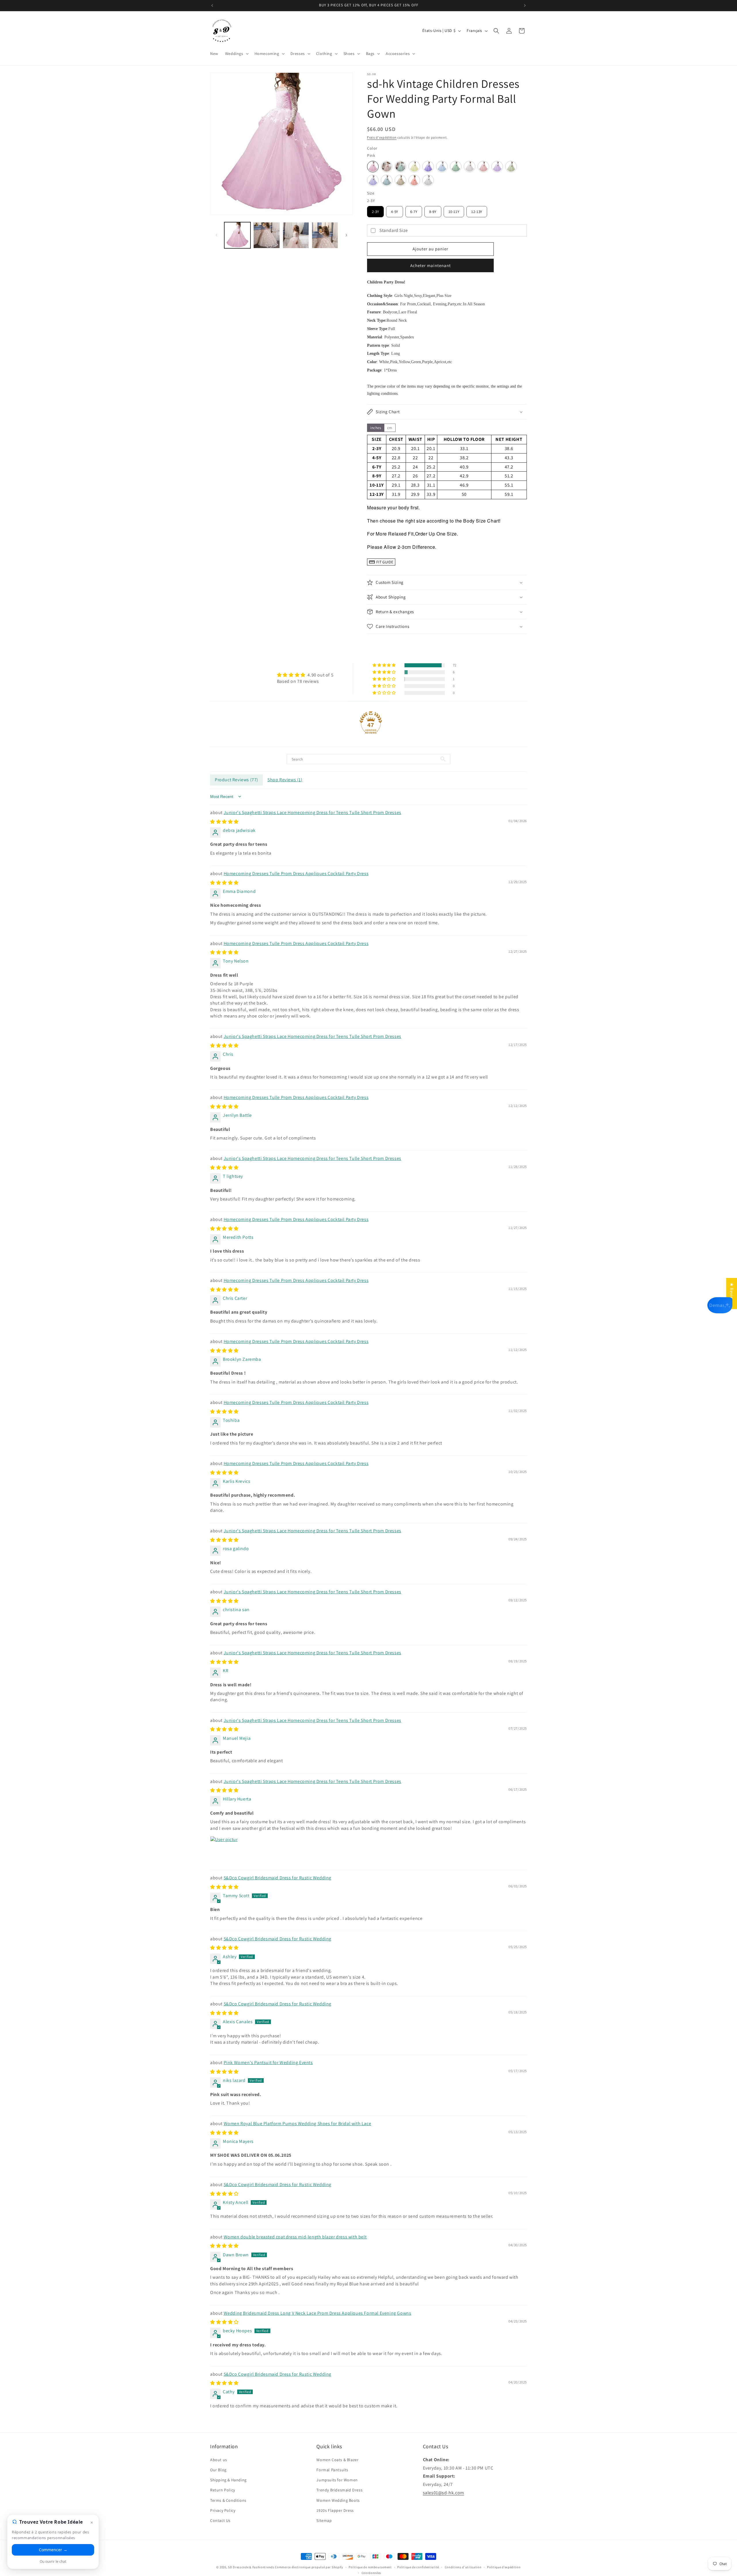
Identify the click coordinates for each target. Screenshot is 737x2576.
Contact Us (220, 2520)
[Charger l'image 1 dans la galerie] (237, 235)
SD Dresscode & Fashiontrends (251, 2567)
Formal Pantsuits (332, 2470)
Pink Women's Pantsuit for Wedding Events (268, 2062)
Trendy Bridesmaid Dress (339, 2490)
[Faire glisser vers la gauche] (216, 235)
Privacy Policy (223, 2510)
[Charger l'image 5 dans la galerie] (325, 235)
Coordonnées (372, 2573)
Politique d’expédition (504, 2567)
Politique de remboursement (370, 2567)
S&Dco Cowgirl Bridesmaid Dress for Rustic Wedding (278, 1878)
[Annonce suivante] (525, 5)
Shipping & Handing (228, 2480)
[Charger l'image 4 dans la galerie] (296, 235)
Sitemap (324, 2520)
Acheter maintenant (431, 265)
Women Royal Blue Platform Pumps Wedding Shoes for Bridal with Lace (298, 2124)
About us (219, 2459)
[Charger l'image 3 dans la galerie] (266, 235)
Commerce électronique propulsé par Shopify (309, 2567)
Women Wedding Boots (338, 2500)
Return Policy (223, 2490)
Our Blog (218, 2470)
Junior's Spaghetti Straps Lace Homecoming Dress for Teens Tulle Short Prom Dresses (313, 812)
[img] (305, 675)
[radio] (373, 167)
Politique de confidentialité (418, 2567)
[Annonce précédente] (212, 5)
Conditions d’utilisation (463, 2567)
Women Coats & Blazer (337, 2459)
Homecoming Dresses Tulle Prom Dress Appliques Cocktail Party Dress (296, 873)
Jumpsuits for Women (337, 2480)
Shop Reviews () (285, 780)
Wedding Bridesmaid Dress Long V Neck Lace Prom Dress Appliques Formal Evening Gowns (318, 2313)
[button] (236, 54)
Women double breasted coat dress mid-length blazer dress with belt (295, 2237)
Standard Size (394, 230)
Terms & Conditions (228, 2500)
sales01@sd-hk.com (443, 2492)
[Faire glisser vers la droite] (346, 235)
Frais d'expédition (382, 137)
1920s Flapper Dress (335, 2510)
